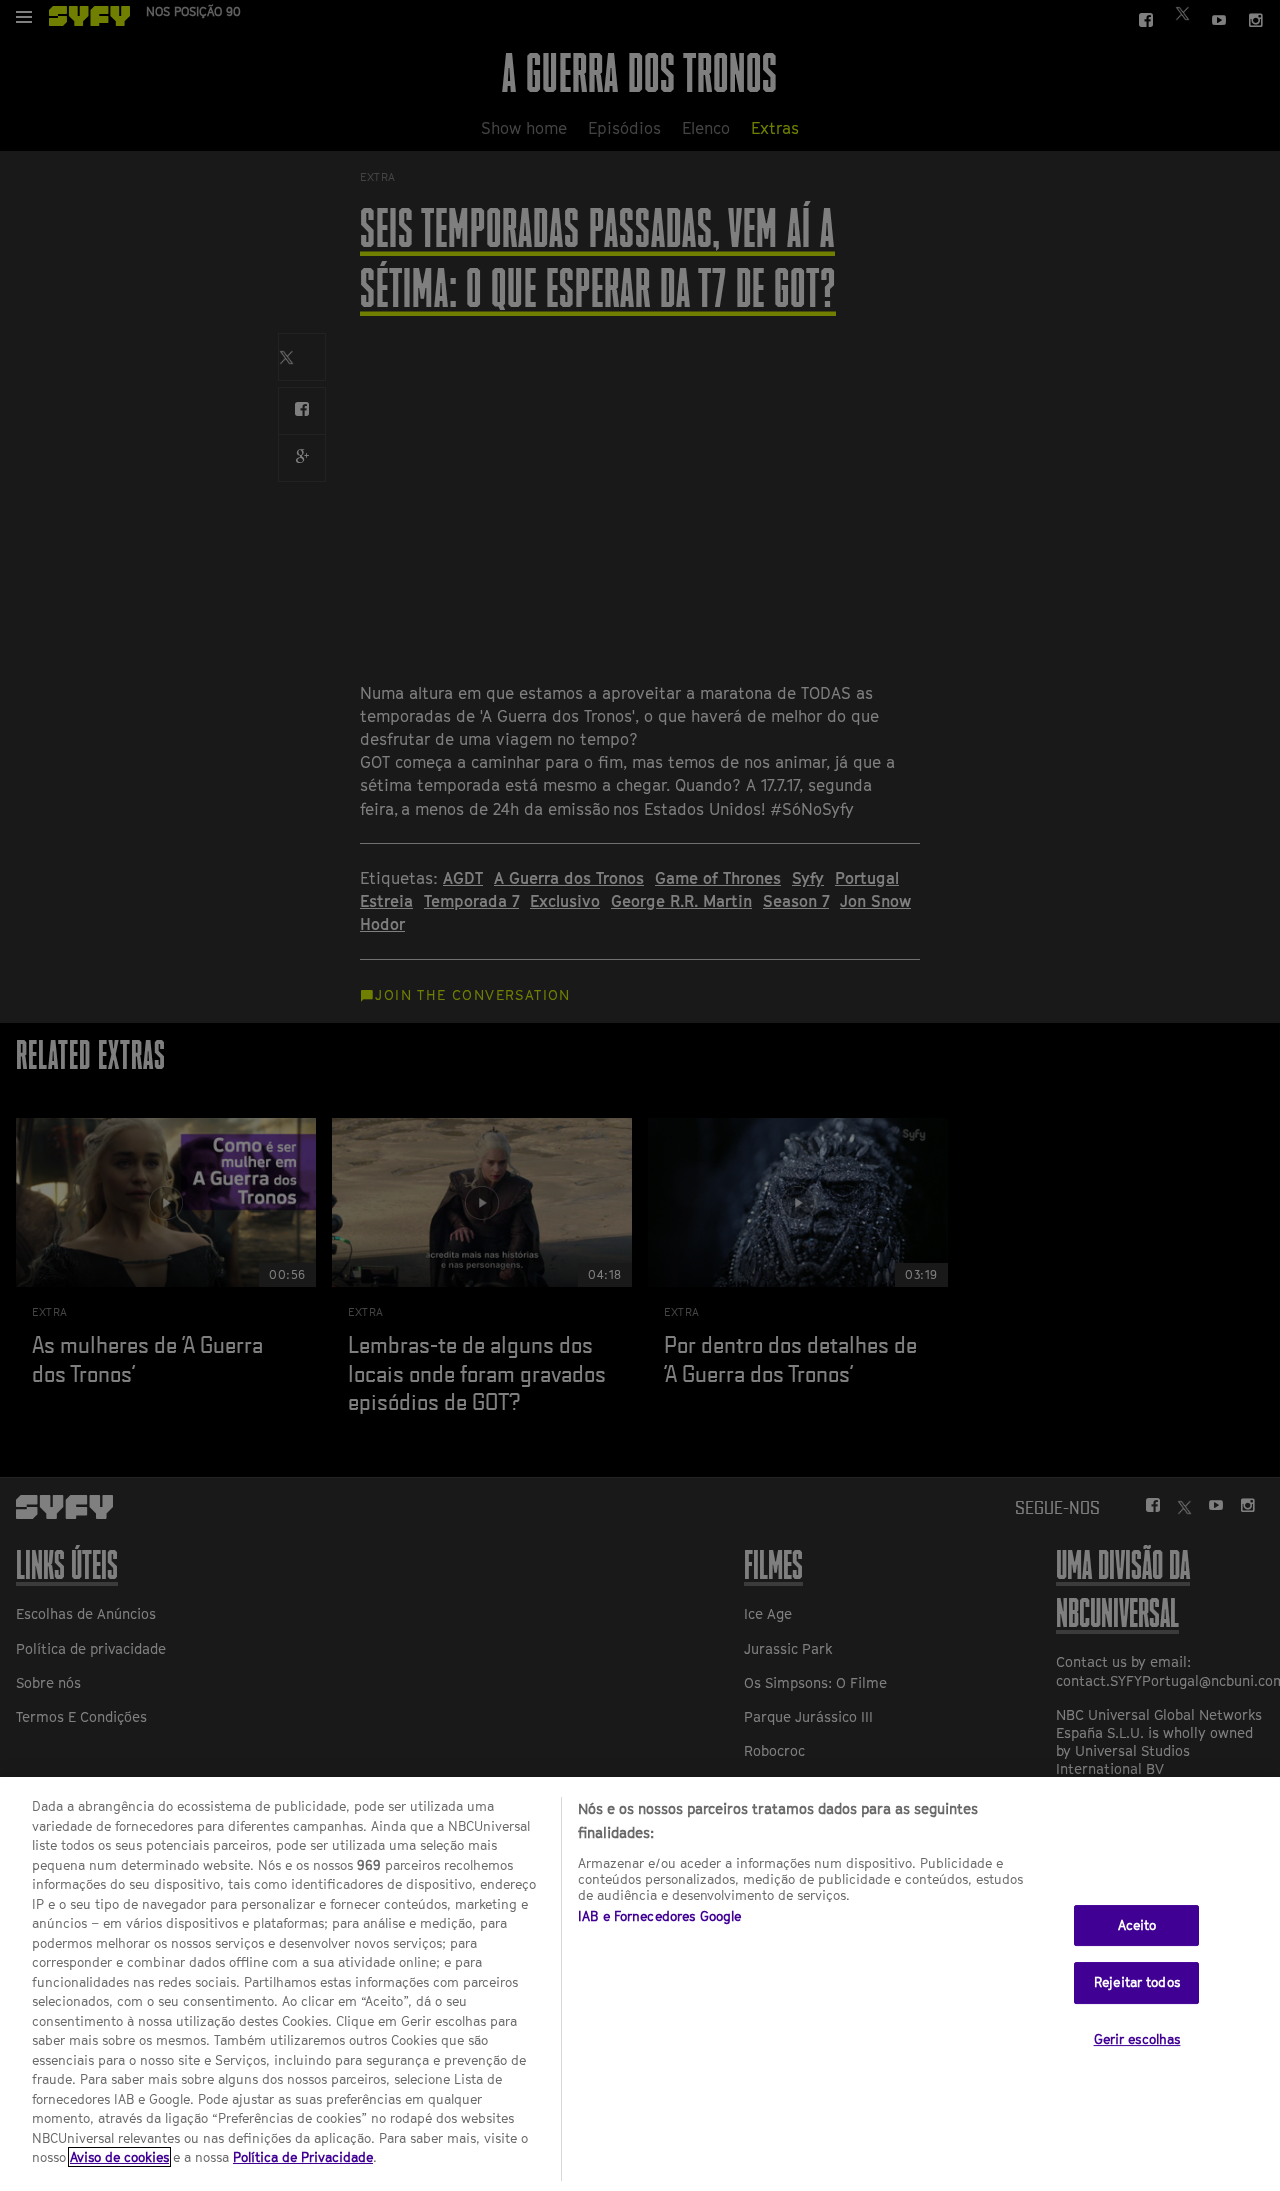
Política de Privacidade (303, 2157)
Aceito (1137, 1925)
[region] (640, 1984)
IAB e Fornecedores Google (659, 1916)
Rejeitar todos (1137, 1983)
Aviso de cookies (119, 2157)
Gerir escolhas (1137, 2039)
